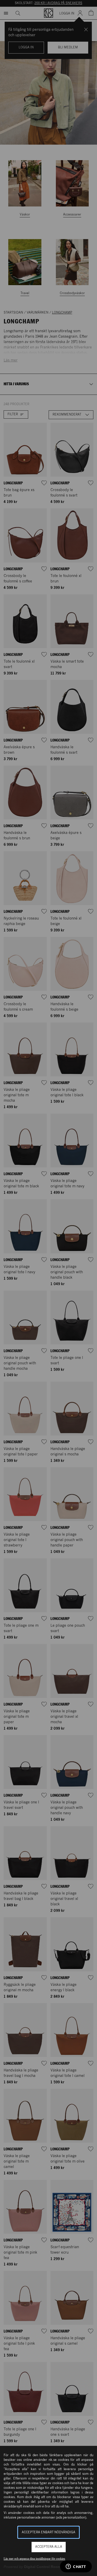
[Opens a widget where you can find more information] (76, 2567)
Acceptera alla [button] (49, 2547)
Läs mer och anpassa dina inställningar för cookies (34, 2559)
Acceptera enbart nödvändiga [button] (48, 2532)
